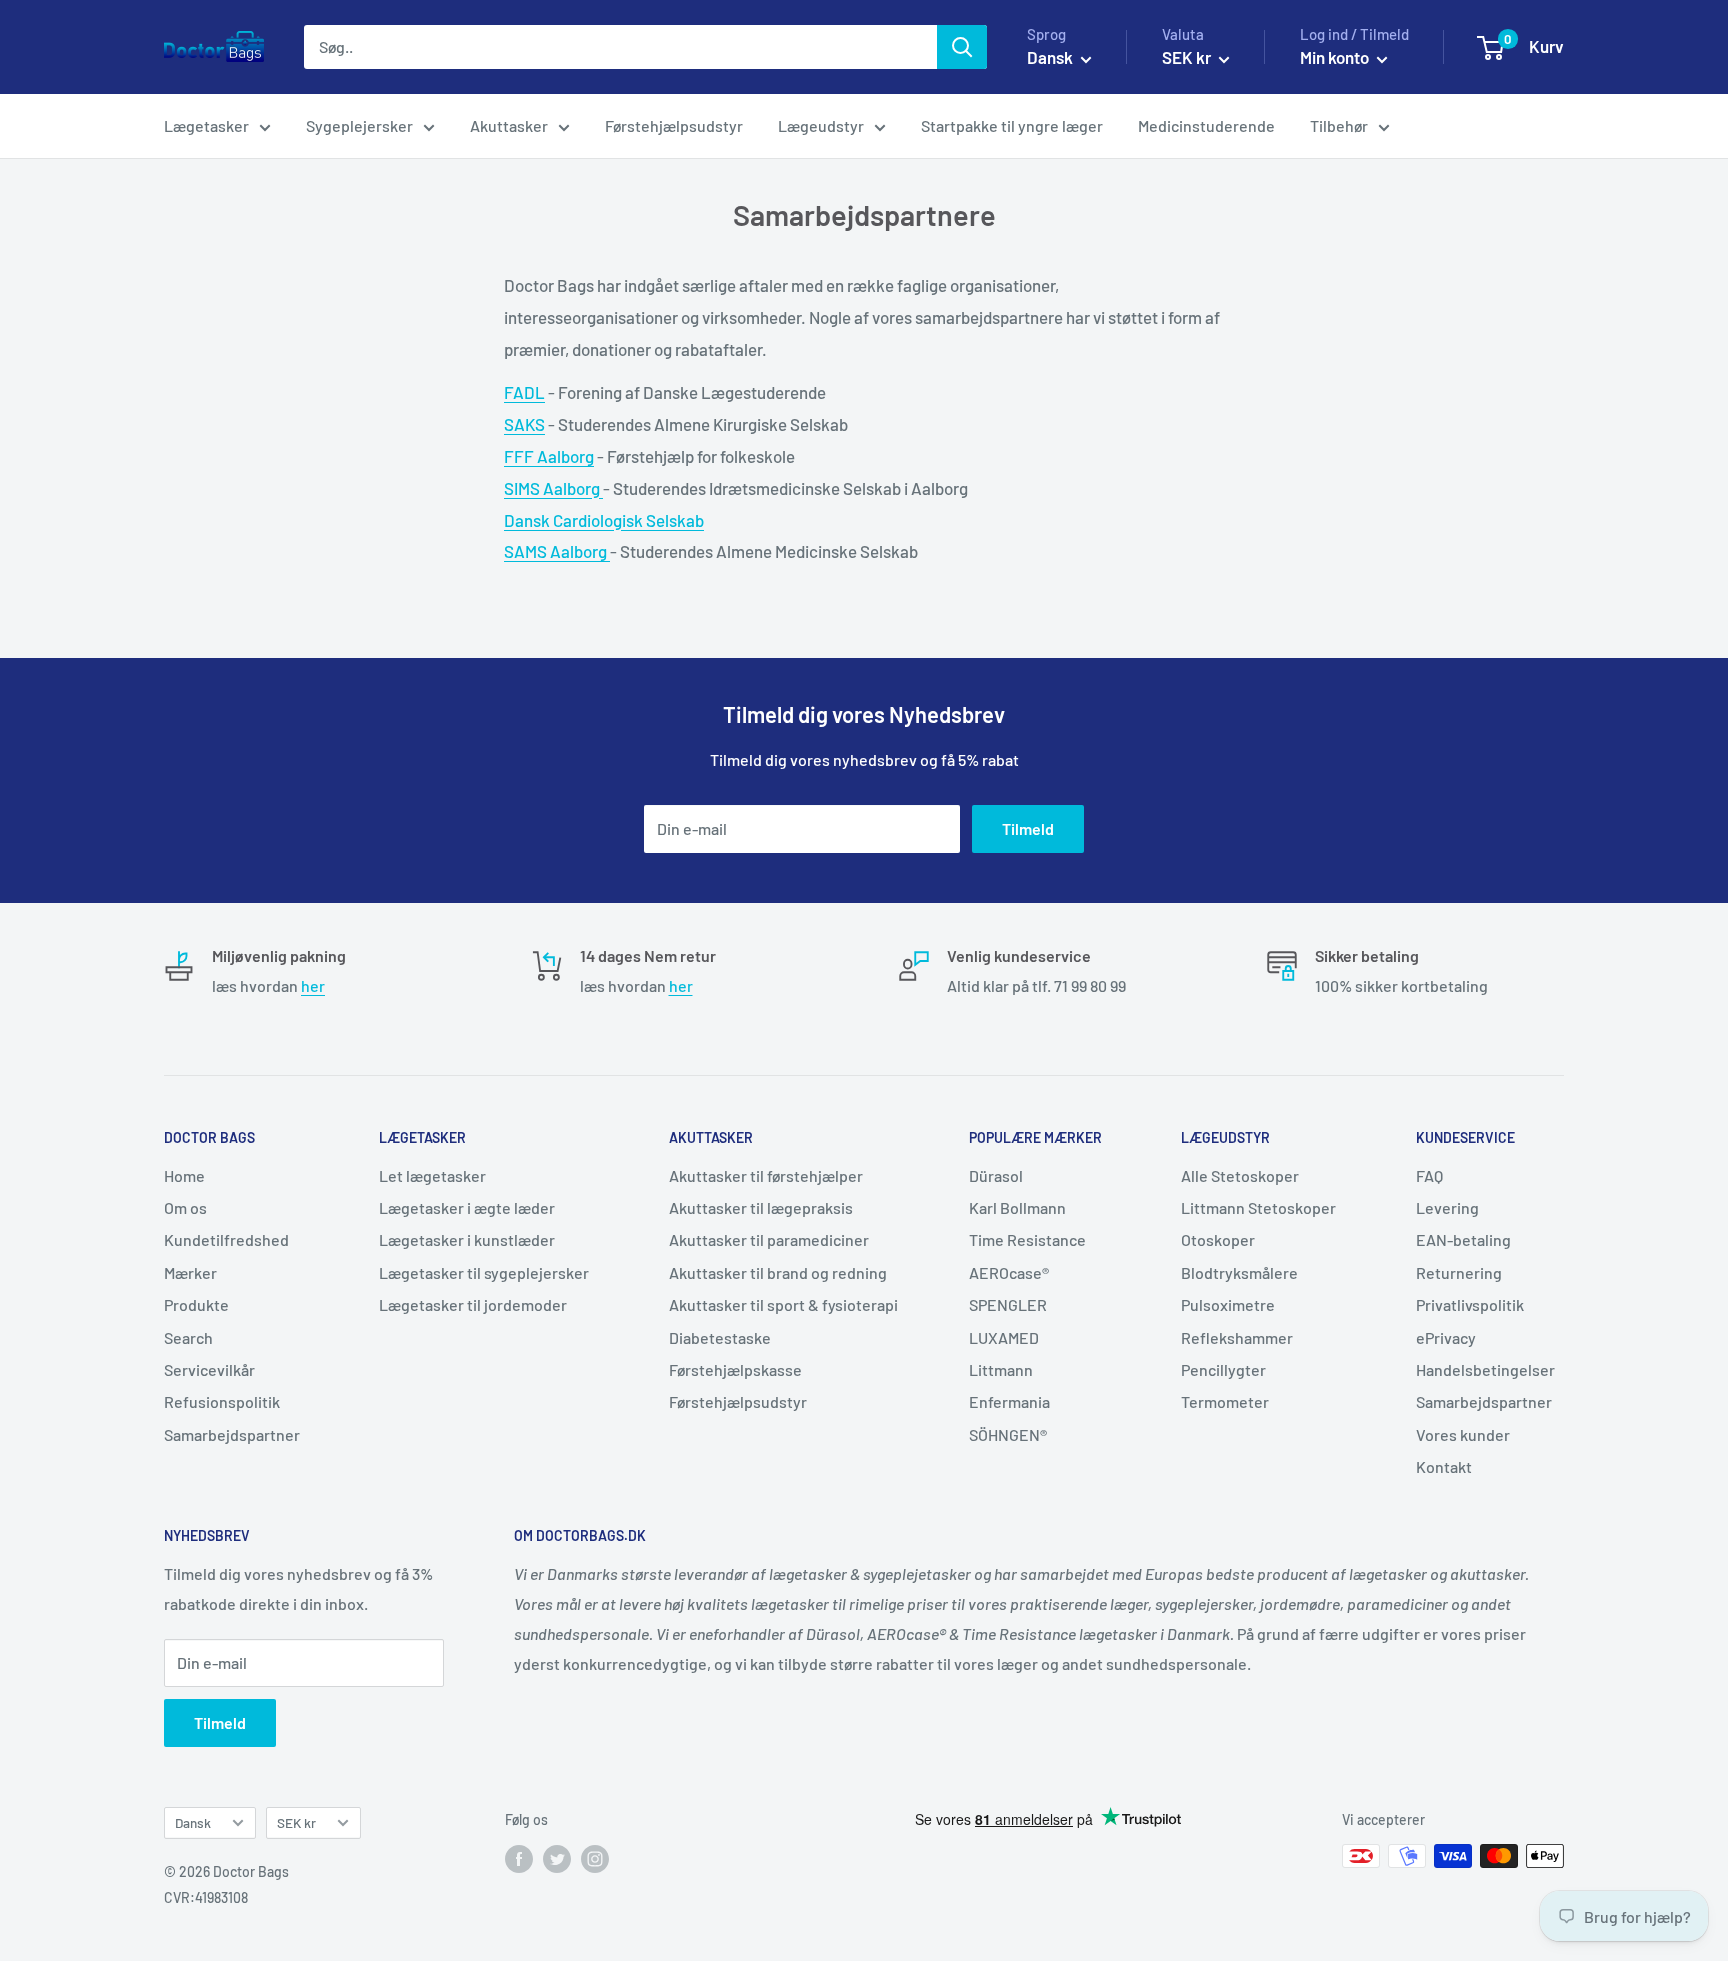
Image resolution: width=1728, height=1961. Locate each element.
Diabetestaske (720, 1337)
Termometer (1225, 1401)
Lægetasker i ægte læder (467, 1207)
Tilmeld (1028, 828)
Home (184, 1175)
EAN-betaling (1463, 1239)
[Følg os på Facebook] (519, 1858)
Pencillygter (1223, 1369)
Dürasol (996, 1175)
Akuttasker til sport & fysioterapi (783, 1304)
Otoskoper (1218, 1239)
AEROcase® (1009, 1272)
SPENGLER (1008, 1304)
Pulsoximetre (1228, 1304)
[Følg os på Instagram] (595, 1858)
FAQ (1429, 1175)
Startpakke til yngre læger (1012, 125)
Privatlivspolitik (1470, 1304)
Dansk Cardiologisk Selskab (604, 520)
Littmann (1001, 1369)
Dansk (193, 1822)
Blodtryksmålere (1239, 1272)
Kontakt (1444, 1466)
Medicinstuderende (1206, 125)
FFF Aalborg (549, 456)
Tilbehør (1339, 125)
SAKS (524, 424)
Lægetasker (206, 125)
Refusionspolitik (222, 1401)
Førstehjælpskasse (735, 1369)
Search (188, 1337)
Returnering (1459, 1272)
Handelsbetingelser (1485, 1369)
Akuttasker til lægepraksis (761, 1207)
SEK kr (296, 1822)
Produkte (196, 1304)
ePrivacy (1446, 1337)
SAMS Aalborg (557, 551)
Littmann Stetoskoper (1258, 1207)
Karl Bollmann (1017, 1207)
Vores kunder (1463, 1434)
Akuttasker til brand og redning (778, 1272)
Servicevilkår (209, 1369)
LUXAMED (1004, 1337)
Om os (185, 1207)
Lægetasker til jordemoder (473, 1304)
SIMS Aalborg (553, 488)
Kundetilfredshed (226, 1239)
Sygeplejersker (359, 125)
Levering (1447, 1207)
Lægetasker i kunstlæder (467, 1239)
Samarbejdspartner (232, 1434)
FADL (524, 392)
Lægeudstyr (821, 125)
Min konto (1336, 57)
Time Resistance (1027, 1239)
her (313, 985)
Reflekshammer (1237, 1337)
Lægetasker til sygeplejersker (484, 1272)
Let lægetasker (432, 1175)
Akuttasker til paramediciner (769, 1239)
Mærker (190, 1272)
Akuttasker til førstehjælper (766, 1175)
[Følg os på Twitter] (557, 1858)
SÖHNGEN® (1008, 1434)
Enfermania (1009, 1401)
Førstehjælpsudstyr (674, 125)
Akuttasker (509, 125)
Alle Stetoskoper (1240, 1175)
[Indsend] (962, 47)
